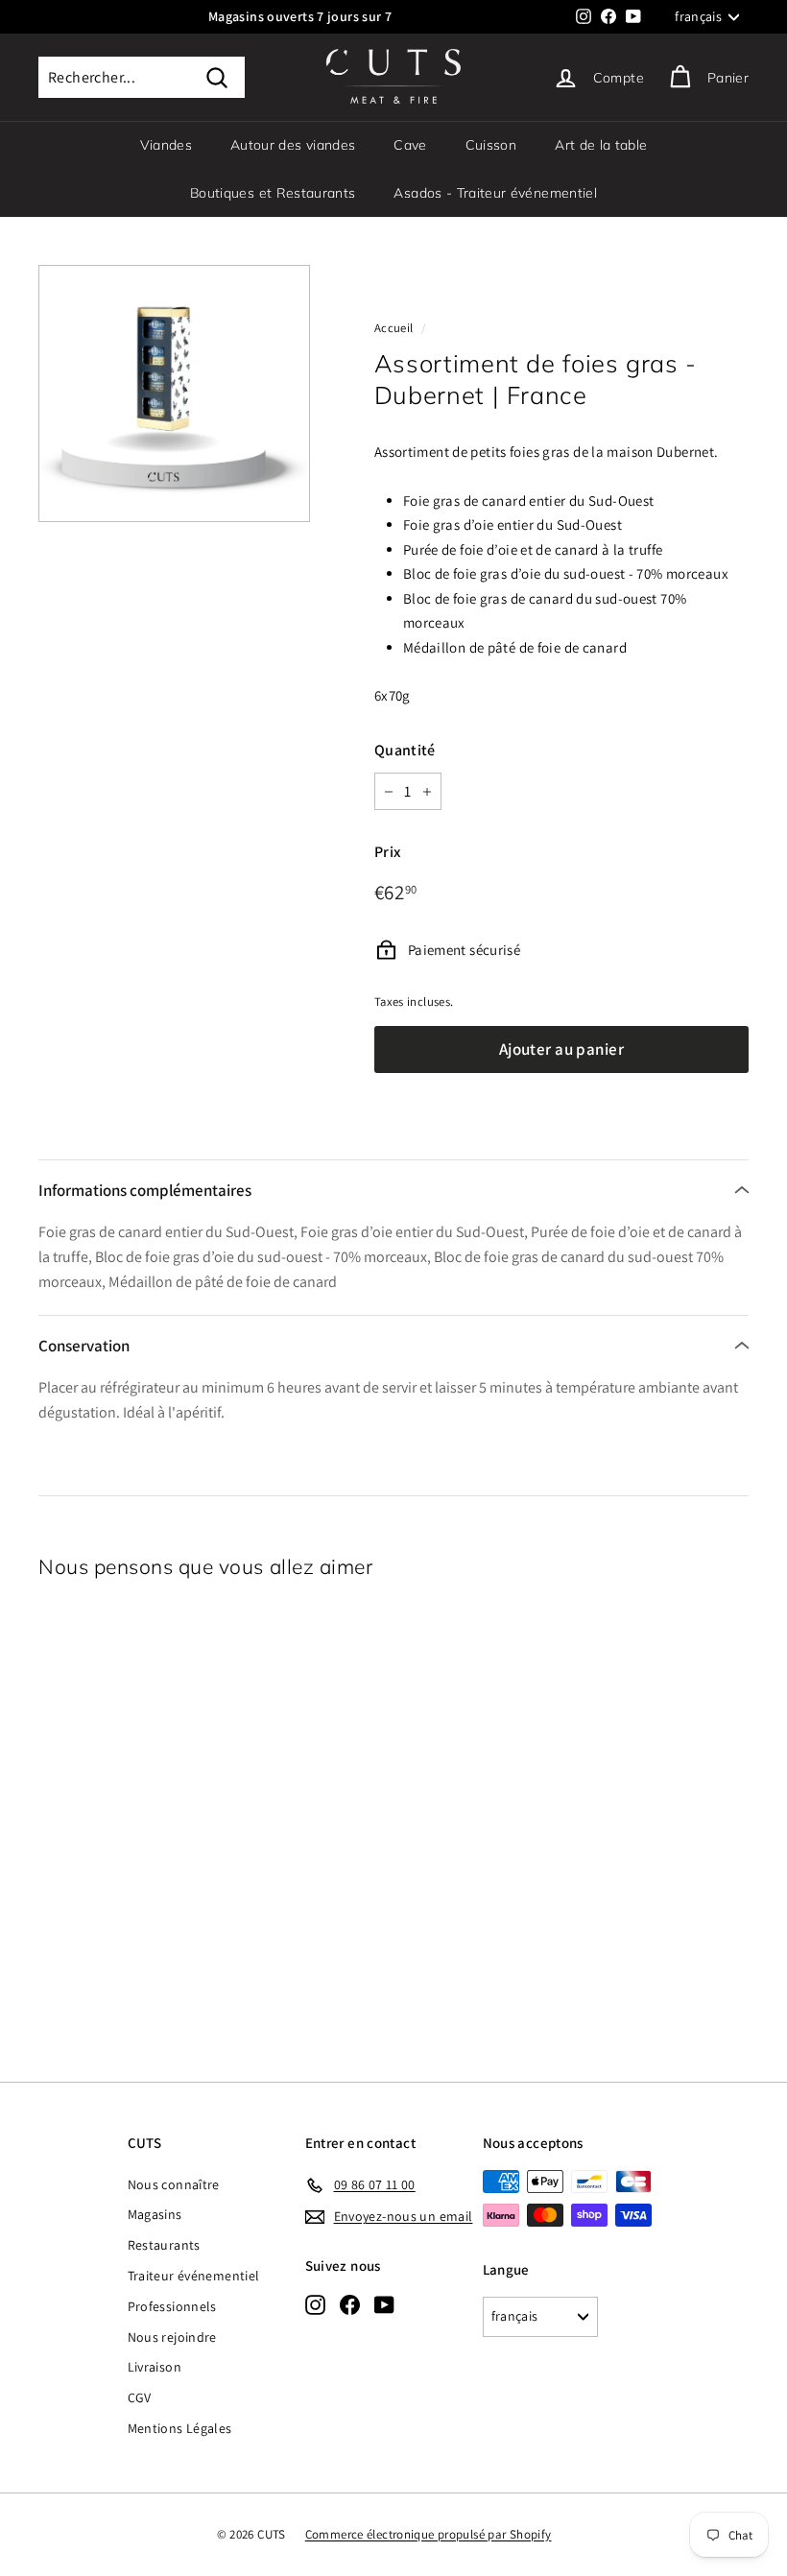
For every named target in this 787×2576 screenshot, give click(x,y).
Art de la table (601, 145)
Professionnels (172, 2306)
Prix (388, 852)
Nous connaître (174, 2184)
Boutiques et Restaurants (273, 193)
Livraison (155, 2367)
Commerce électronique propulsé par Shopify (429, 2534)
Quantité (405, 750)
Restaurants (164, 2245)
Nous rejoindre (172, 2337)
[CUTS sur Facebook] (350, 2304)
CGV (140, 2397)
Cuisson (491, 145)
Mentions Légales (180, 2428)
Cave (410, 145)
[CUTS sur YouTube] (384, 2304)
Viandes (166, 145)
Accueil (394, 328)
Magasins (155, 2214)
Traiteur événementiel (194, 2276)
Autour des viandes (293, 145)
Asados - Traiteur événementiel (495, 193)
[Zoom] (174, 394)
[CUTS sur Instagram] (315, 2304)
